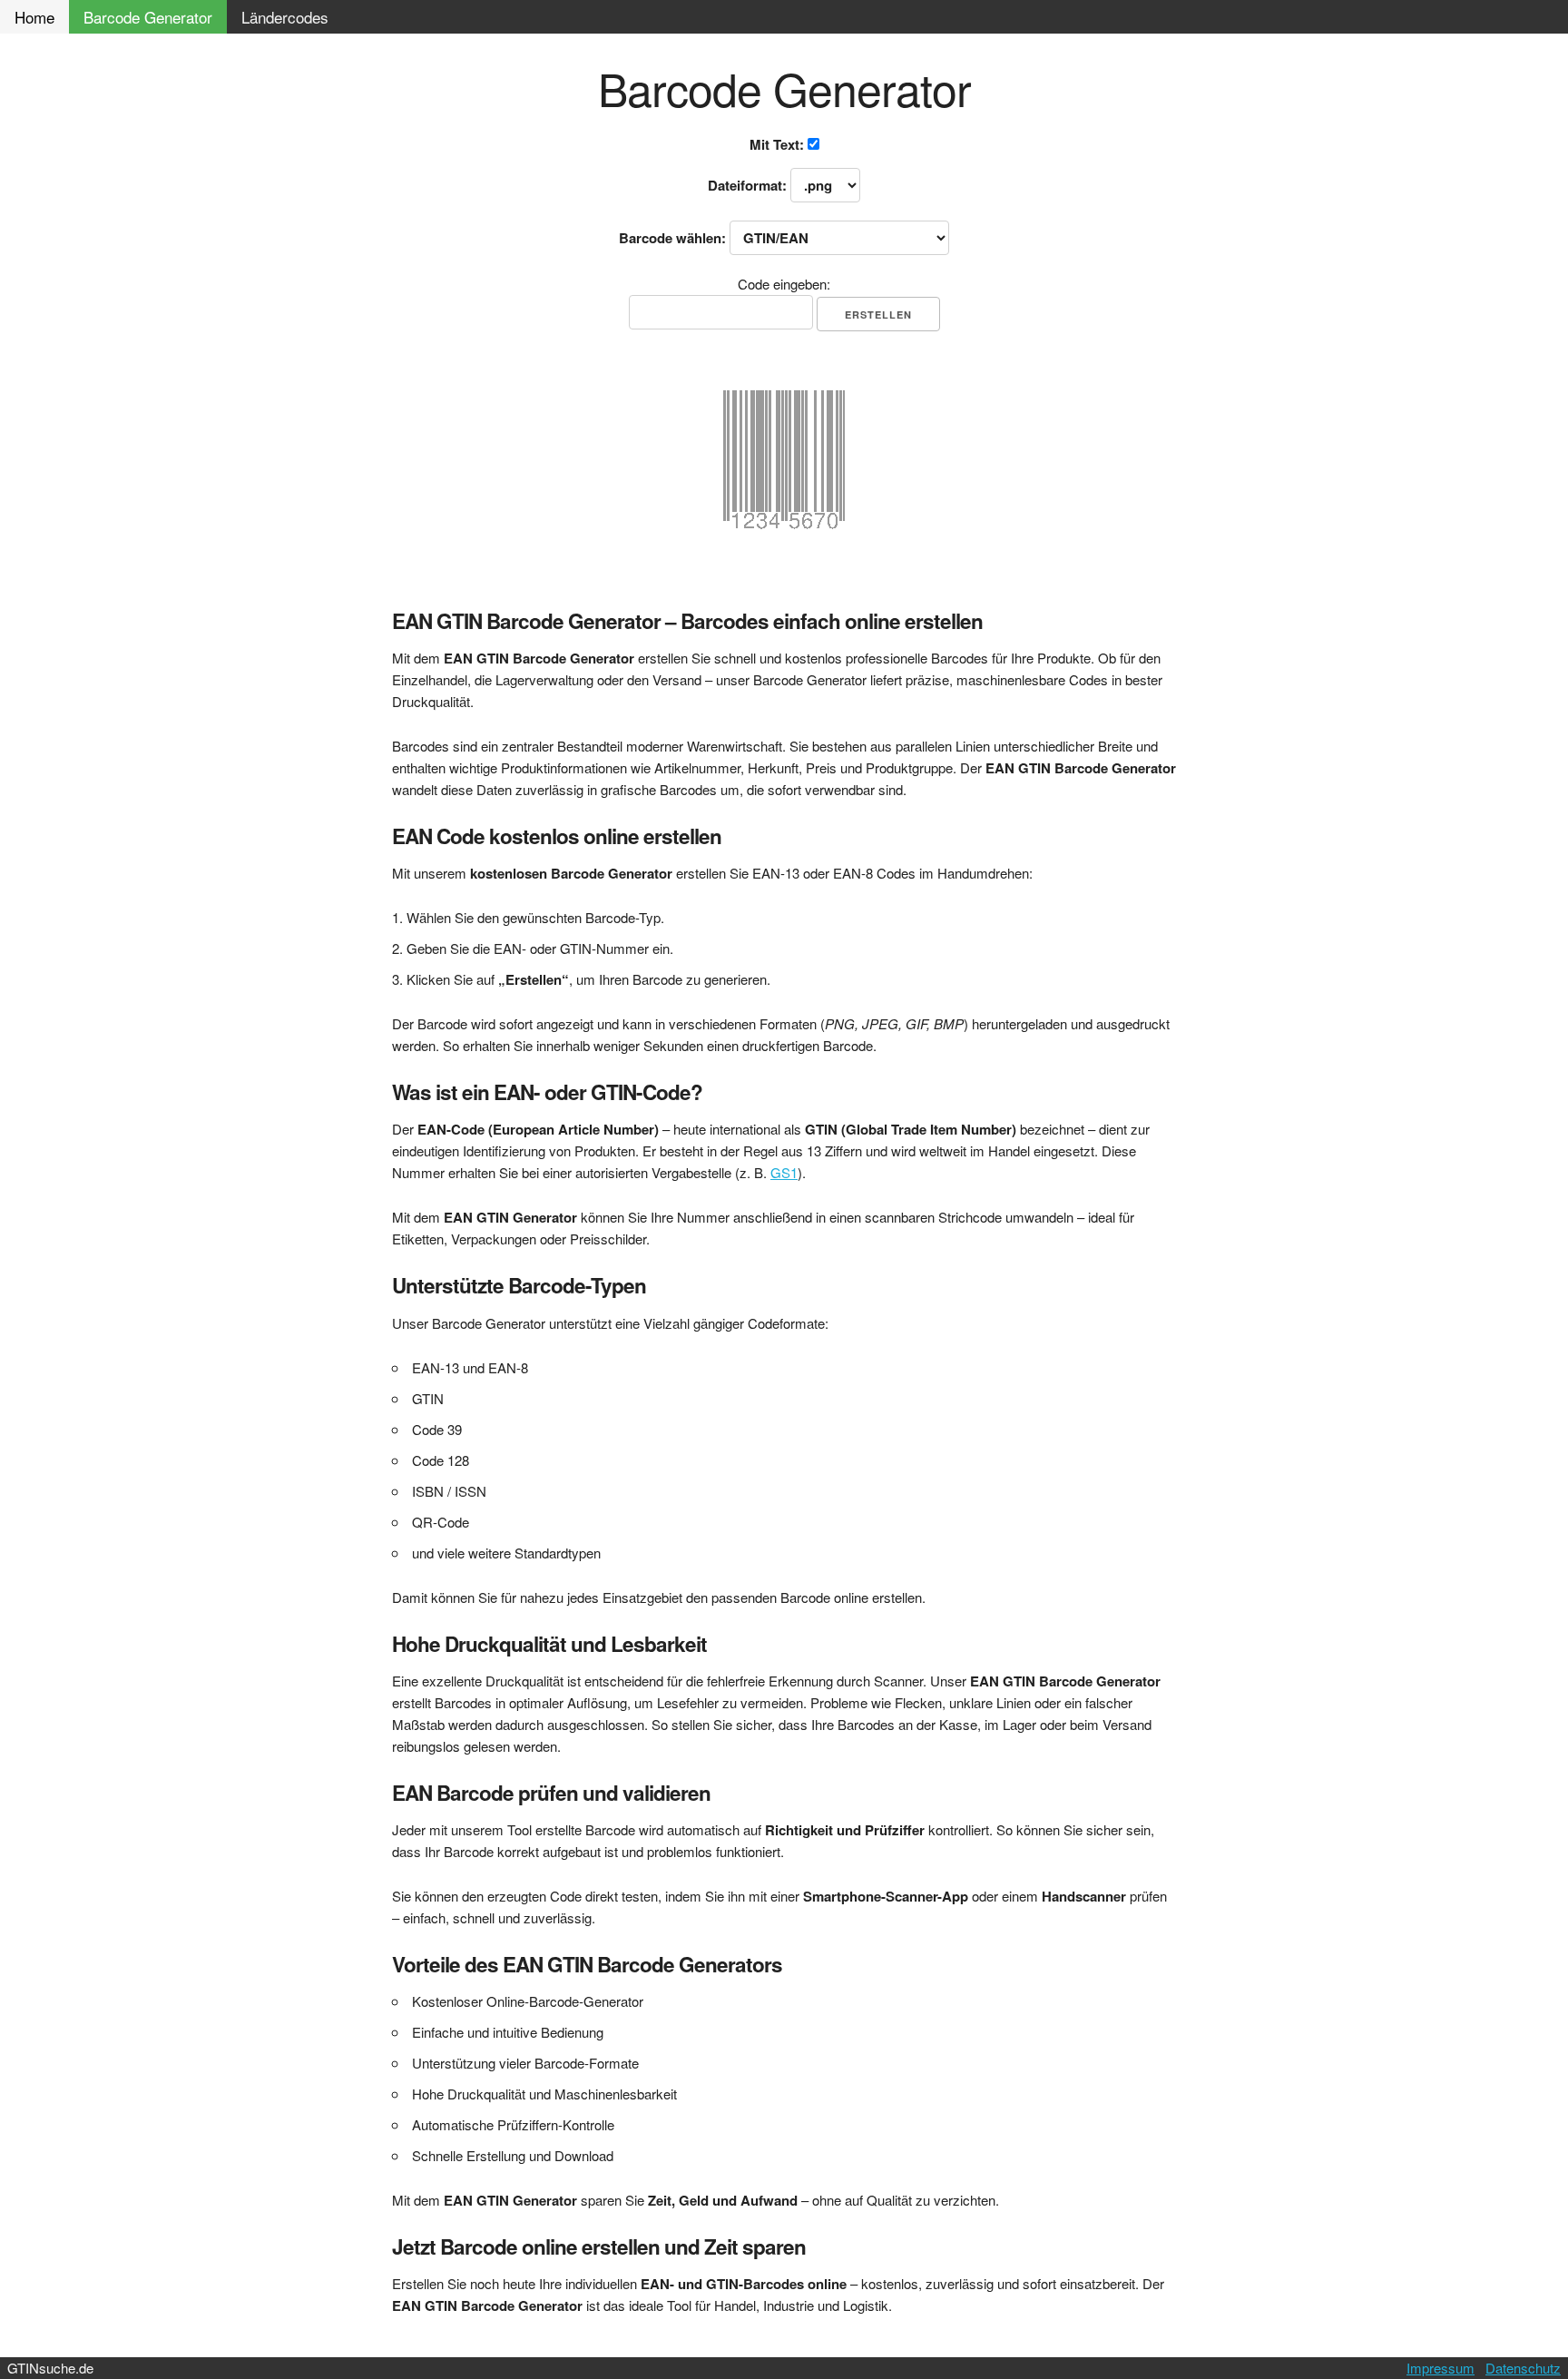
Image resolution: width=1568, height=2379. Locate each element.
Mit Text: (779, 144)
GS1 (784, 1172)
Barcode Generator (148, 17)
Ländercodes (285, 17)
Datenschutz (1523, 2368)
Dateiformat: (749, 185)
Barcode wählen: (674, 238)
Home (34, 17)
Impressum (1441, 2368)
